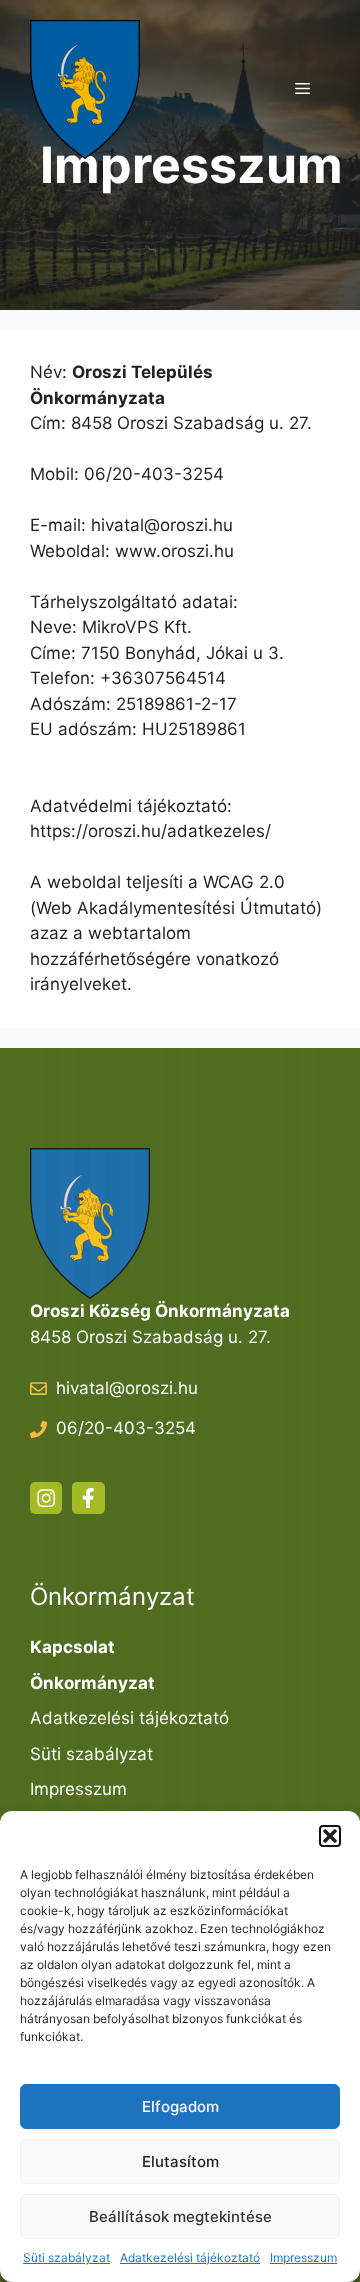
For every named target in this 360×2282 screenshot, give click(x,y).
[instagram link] (46, 1498)
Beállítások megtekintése (180, 2216)
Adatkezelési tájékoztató (190, 2257)
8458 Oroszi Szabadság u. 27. (150, 1337)
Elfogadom (180, 2106)
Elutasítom (180, 2161)
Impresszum (303, 2257)
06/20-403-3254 (126, 1428)
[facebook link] (88, 1498)
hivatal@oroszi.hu (127, 1388)
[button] (330, 1836)
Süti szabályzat (66, 2257)
